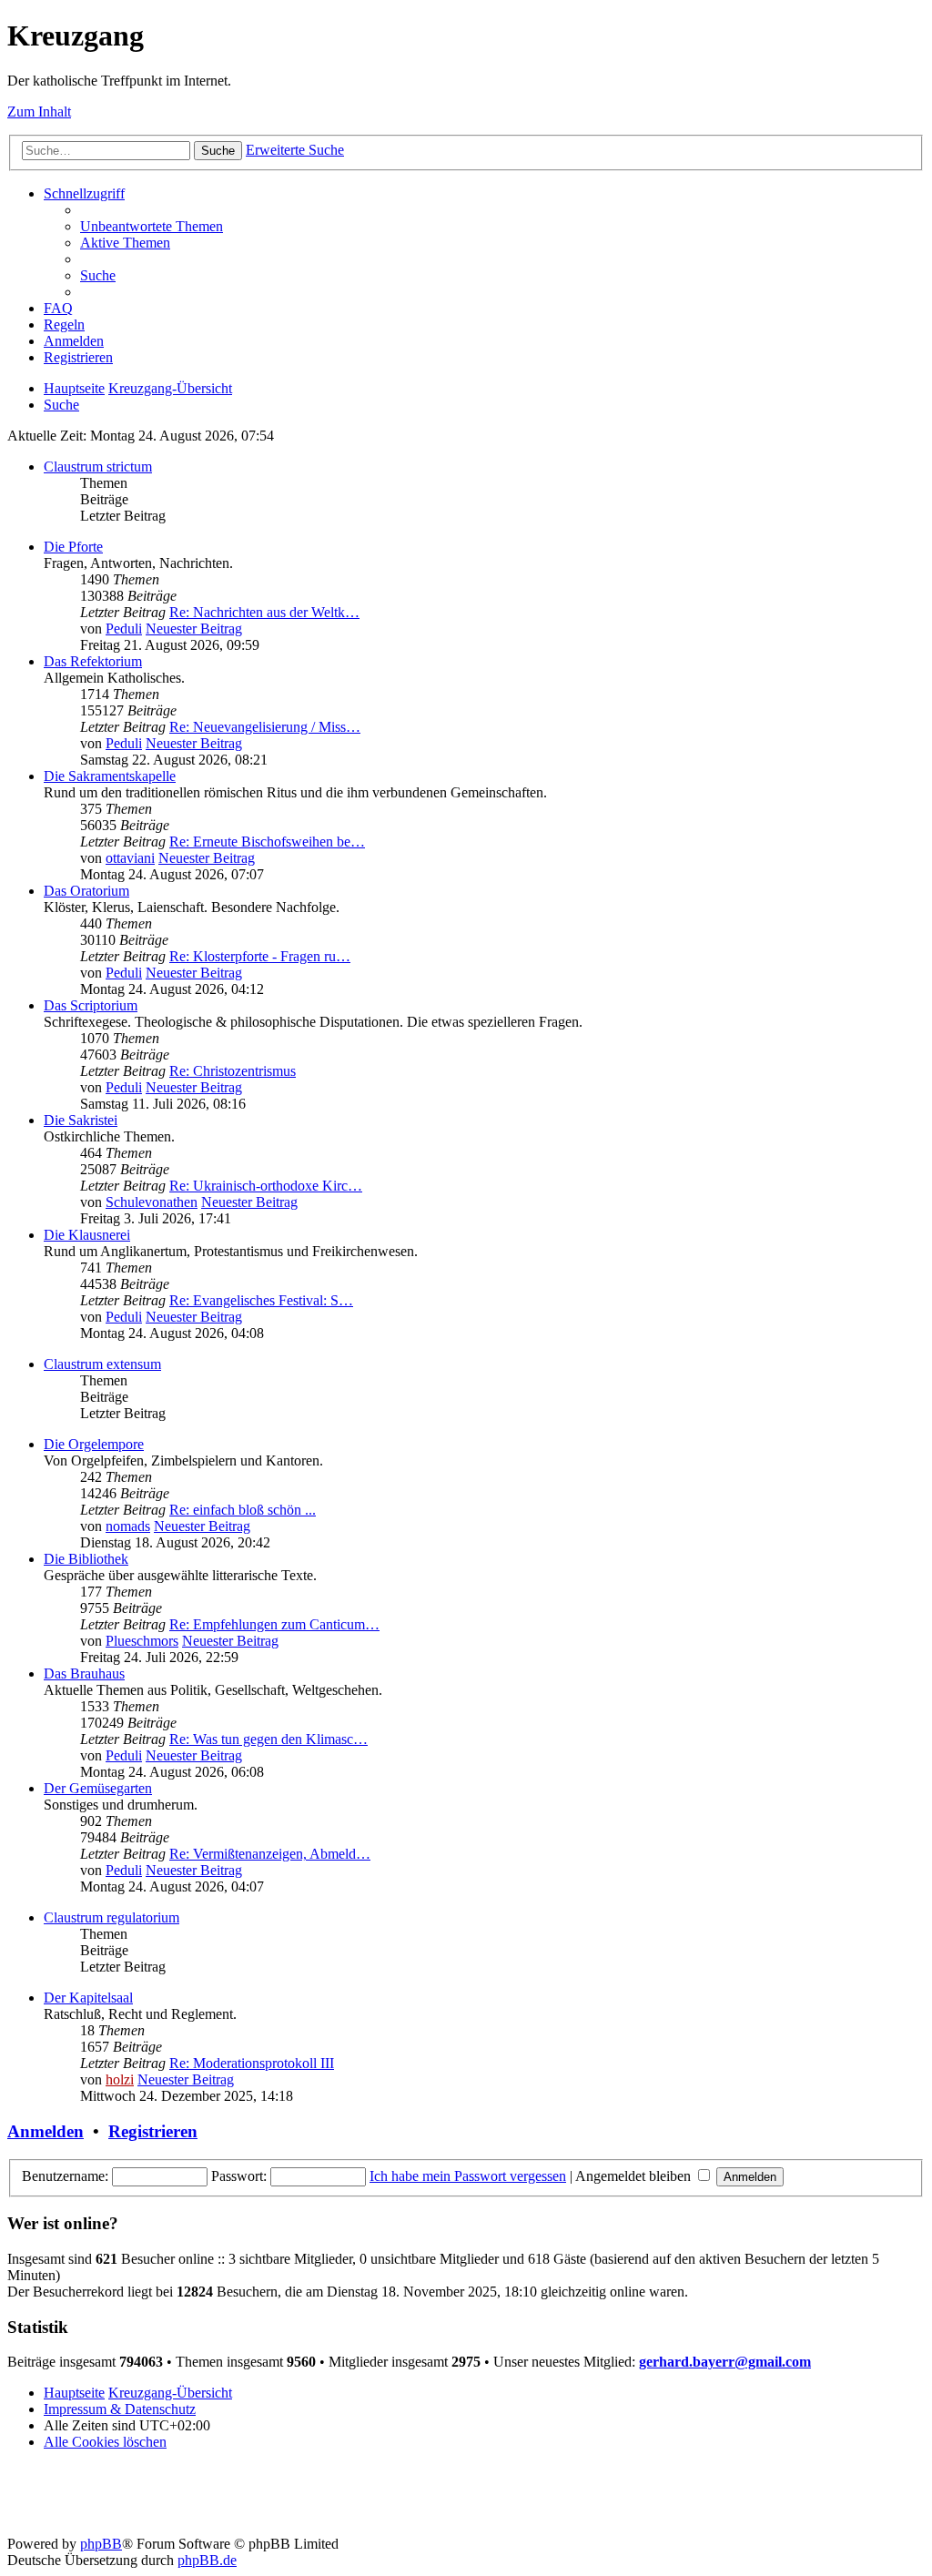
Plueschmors (142, 1641)
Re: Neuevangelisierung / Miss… (265, 727)
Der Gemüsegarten (98, 1788)
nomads (128, 1526)
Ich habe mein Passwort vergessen (468, 2176)
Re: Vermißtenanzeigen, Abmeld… (270, 1854)
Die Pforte (73, 547)
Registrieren (153, 2131)
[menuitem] (152, 226)
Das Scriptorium (91, 1005)
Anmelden (46, 2131)
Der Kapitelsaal (88, 1998)
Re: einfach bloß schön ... (243, 1510)
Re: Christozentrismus (233, 1071)
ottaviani (130, 858)
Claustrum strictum (98, 467)
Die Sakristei (81, 1120)
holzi (120, 2079)
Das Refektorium (93, 661)
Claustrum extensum (102, 1364)
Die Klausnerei (87, 1235)
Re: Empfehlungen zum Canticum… (274, 1624)
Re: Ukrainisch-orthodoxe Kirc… (266, 1186)
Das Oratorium (86, 891)
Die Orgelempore (94, 1444)
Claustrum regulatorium (111, 1917)
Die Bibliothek (86, 1559)
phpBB (101, 2544)
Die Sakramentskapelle (110, 776)
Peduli (124, 629)
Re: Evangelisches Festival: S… (261, 1300)
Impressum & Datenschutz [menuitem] (120, 2409)
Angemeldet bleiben (635, 2176)
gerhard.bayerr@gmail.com (725, 2362)
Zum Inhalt (39, 112)
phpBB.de (207, 2560)
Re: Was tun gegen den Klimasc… (268, 1739)
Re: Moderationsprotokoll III (252, 2063)
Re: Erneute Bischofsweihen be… (267, 842)
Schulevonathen (152, 1202)
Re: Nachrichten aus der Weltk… (264, 612)
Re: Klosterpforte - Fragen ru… (260, 956)
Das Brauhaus (84, 1673)
